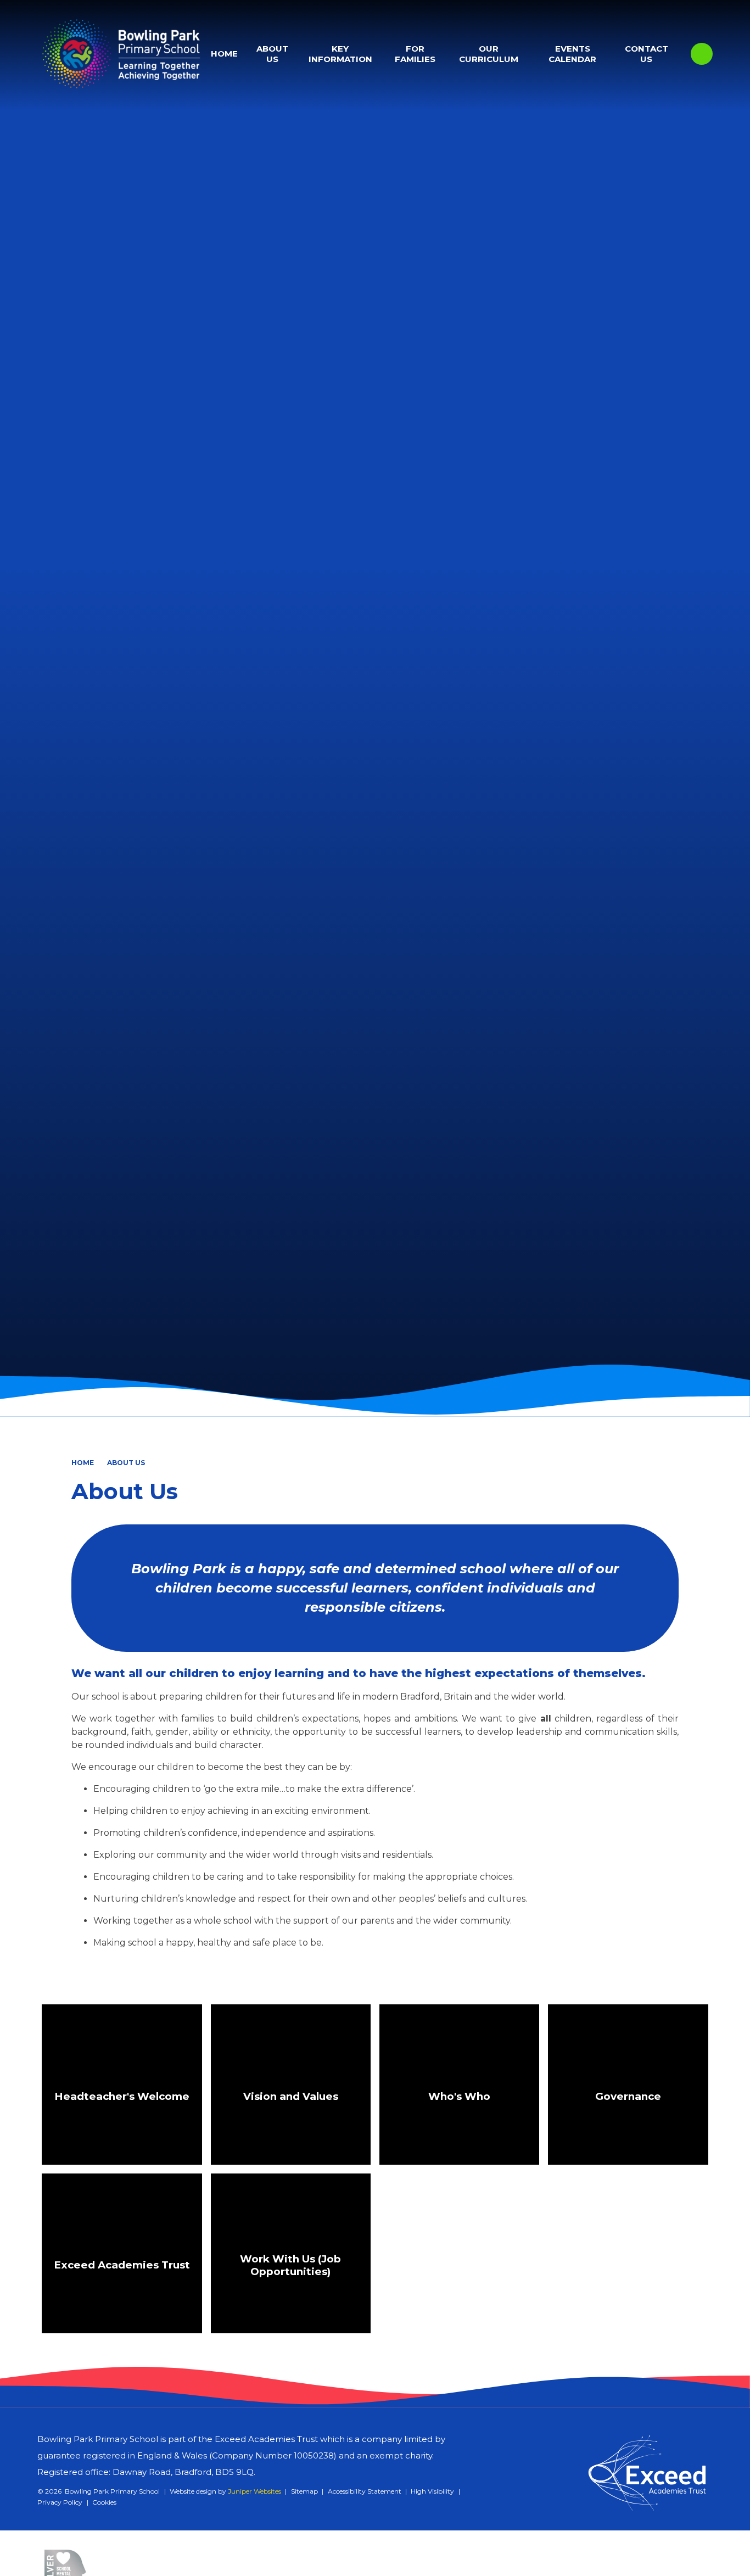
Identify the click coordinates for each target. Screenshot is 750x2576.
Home (83, 1463)
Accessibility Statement (365, 2491)
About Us (126, 1463)
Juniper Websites (254, 2491)
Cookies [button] (104, 2502)
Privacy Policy (60, 2502)
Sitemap (304, 2491)
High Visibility (432, 2491)
